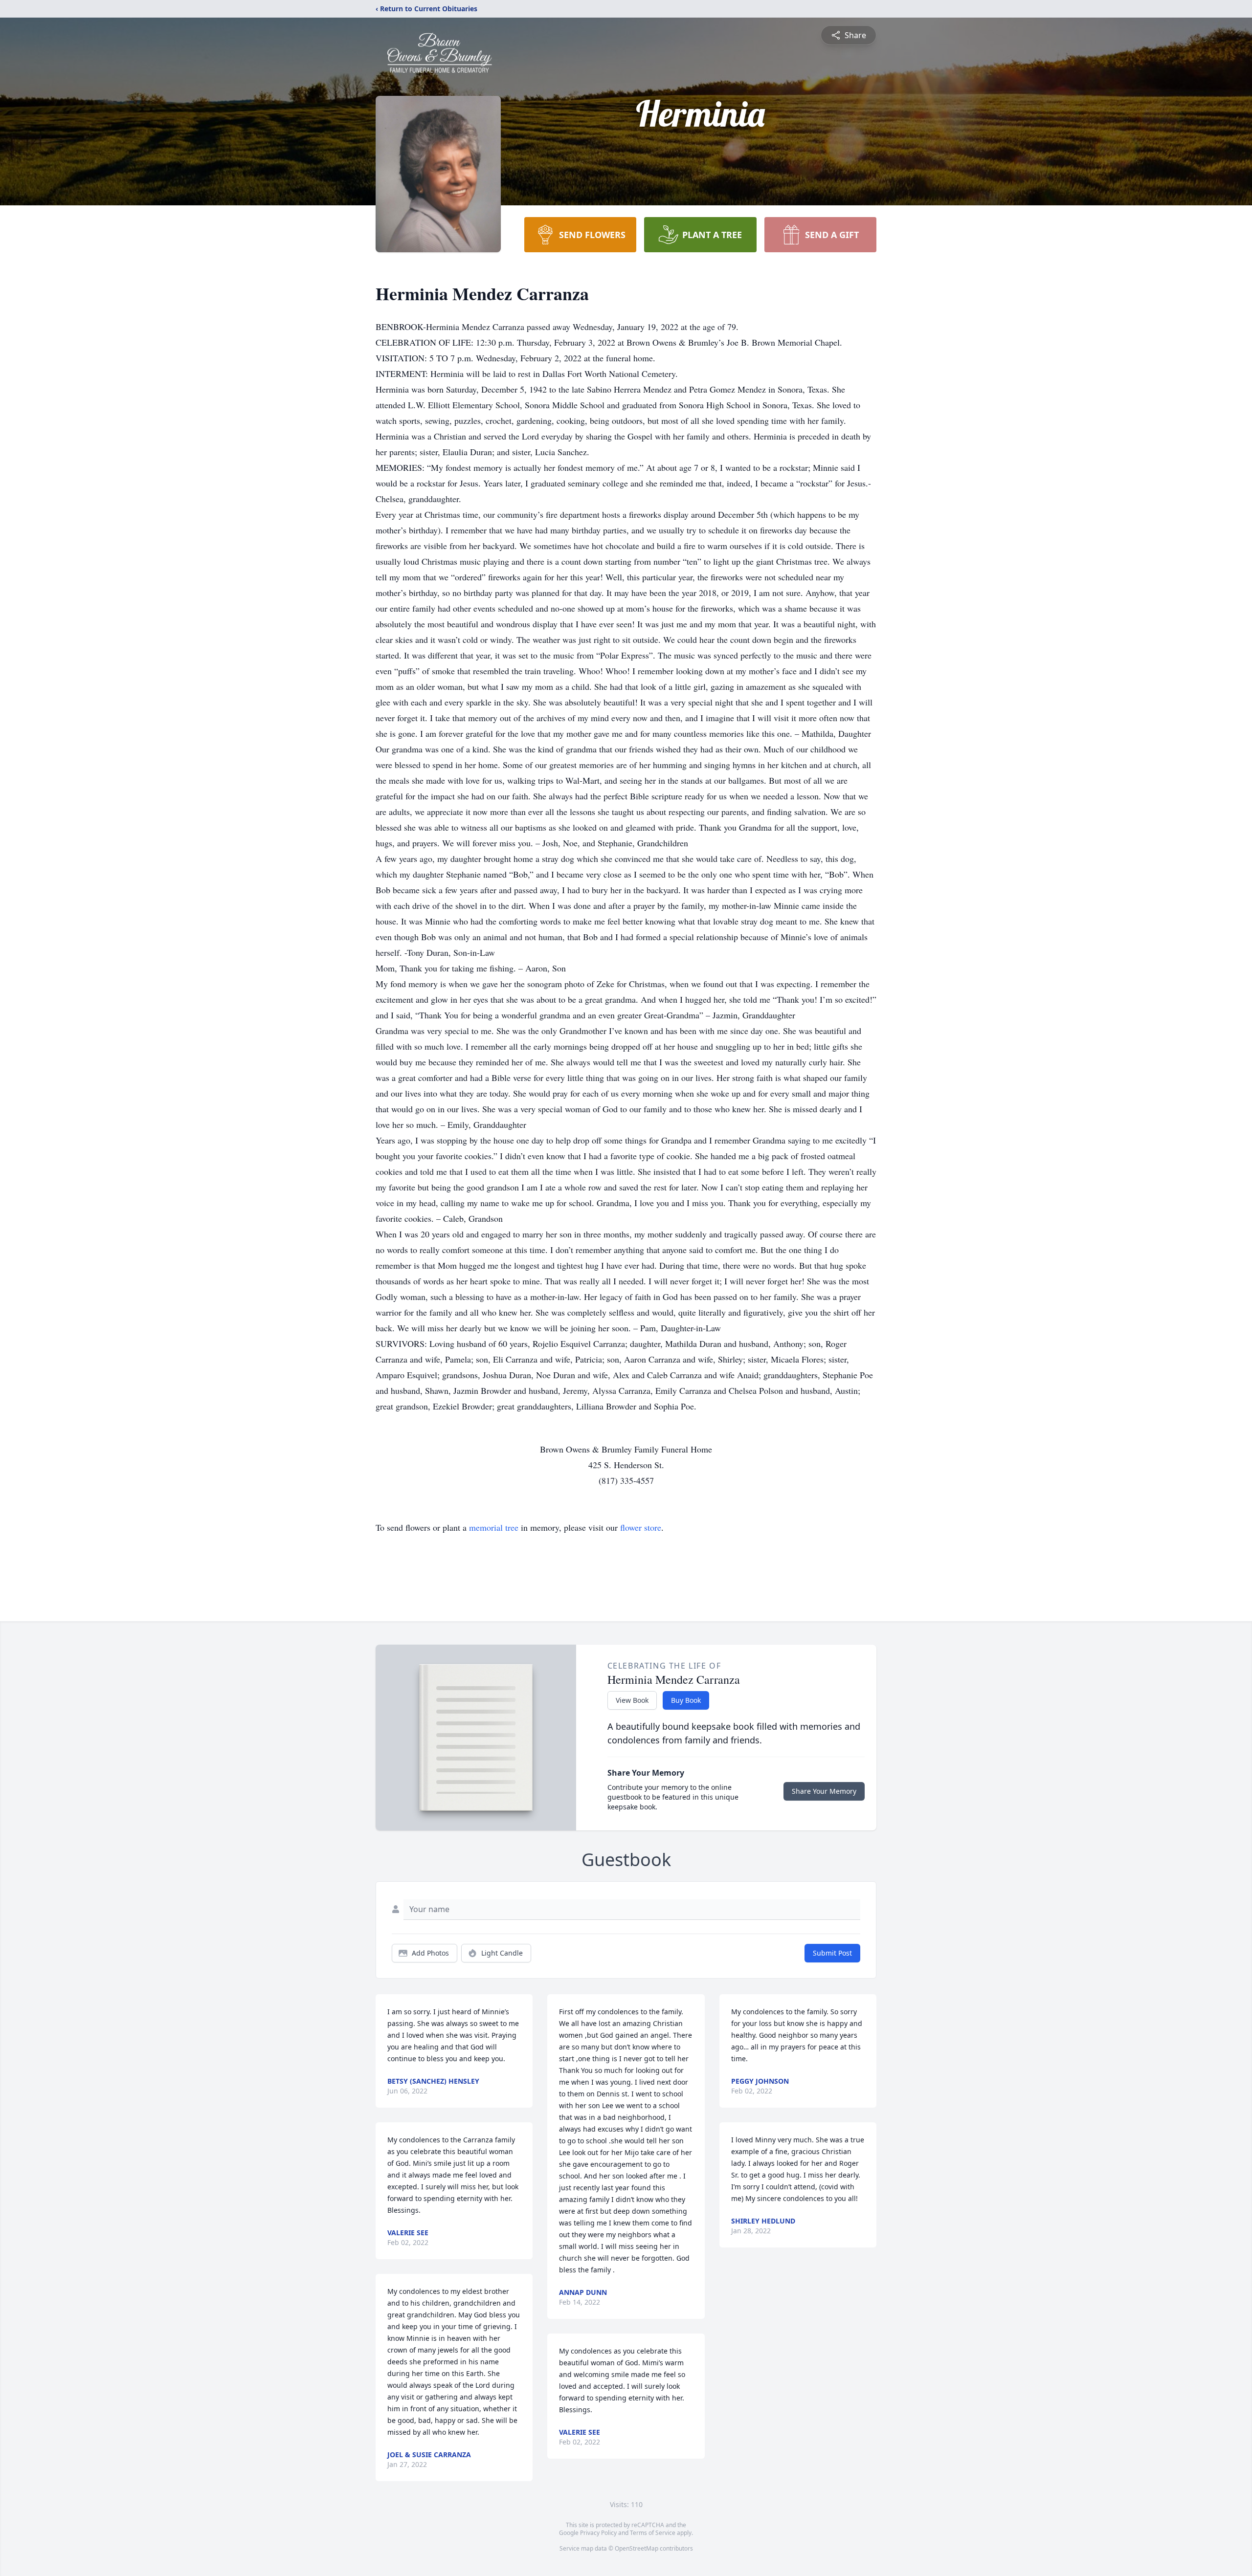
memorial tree (494, 1527)
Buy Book (686, 1700)
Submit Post (832, 1953)
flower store (641, 1527)
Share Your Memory (824, 1791)
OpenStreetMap (637, 2548)
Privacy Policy (598, 2533)
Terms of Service (653, 2533)
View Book (632, 1700)
